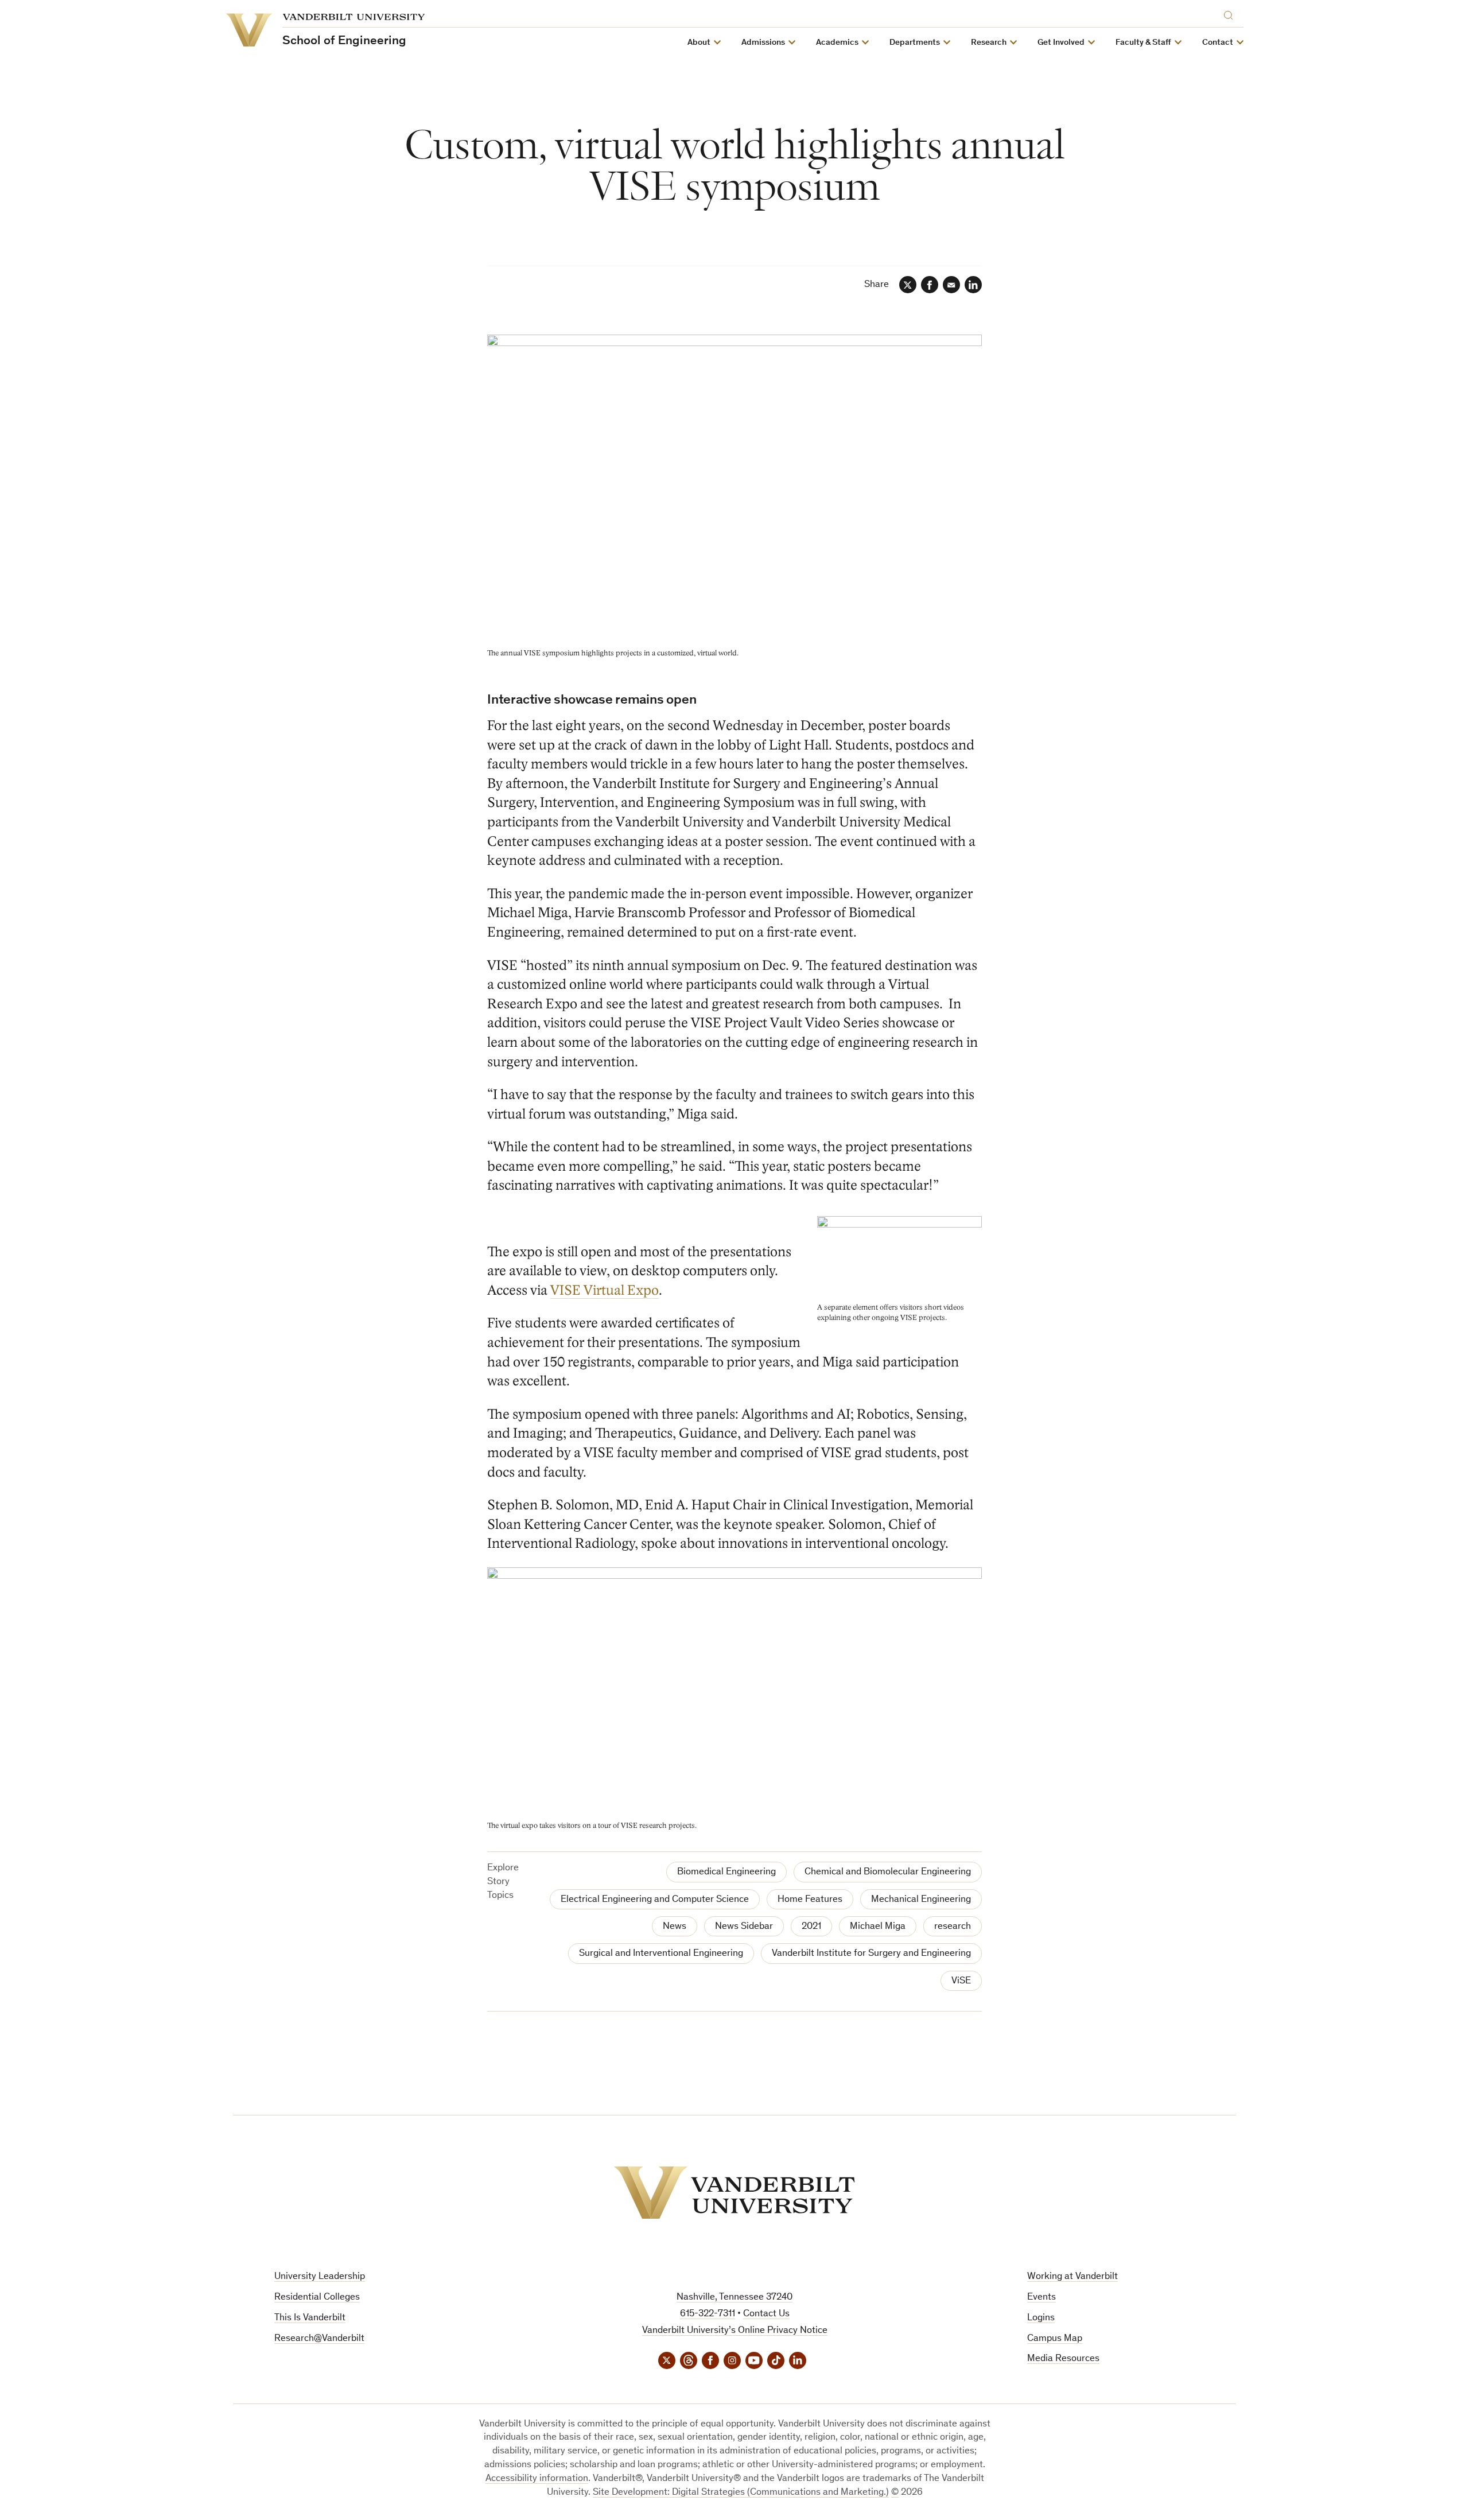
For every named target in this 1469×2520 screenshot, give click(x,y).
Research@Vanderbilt (319, 2339)
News (675, 1927)
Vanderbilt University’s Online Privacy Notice (735, 2331)
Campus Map (1055, 2339)
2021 (811, 1927)
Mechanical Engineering (921, 1900)
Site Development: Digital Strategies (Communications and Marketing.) (741, 2493)
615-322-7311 (708, 2314)
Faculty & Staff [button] (1143, 43)
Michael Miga (878, 1927)
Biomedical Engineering (726, 1872)
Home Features (810, 1900)
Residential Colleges (317, 2298)
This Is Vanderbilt (310, 2318)
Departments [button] (915, 43)
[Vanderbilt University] (734, 2193)
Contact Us (766, 2314)
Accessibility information (537, 2479)
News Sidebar (744, 1927)
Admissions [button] (763, 43)
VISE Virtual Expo (605, 1290)
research (953, 1927)
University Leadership (320, 2277)
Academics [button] (837, 43)
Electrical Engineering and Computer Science (655, 1900)
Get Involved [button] (1061, 43)
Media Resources (1063, 2359)
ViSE (961, 1981)
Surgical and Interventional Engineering (661, 1954)
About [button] (699, 43)
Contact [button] (1218, 43)
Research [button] (989, 43)
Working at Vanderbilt (1072, 2277)
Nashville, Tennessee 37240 (734, 2298)
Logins (1041, 2318)
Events (1041, 2298)
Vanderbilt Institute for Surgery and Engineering (871, 1954)
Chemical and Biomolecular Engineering (888, 1872)
